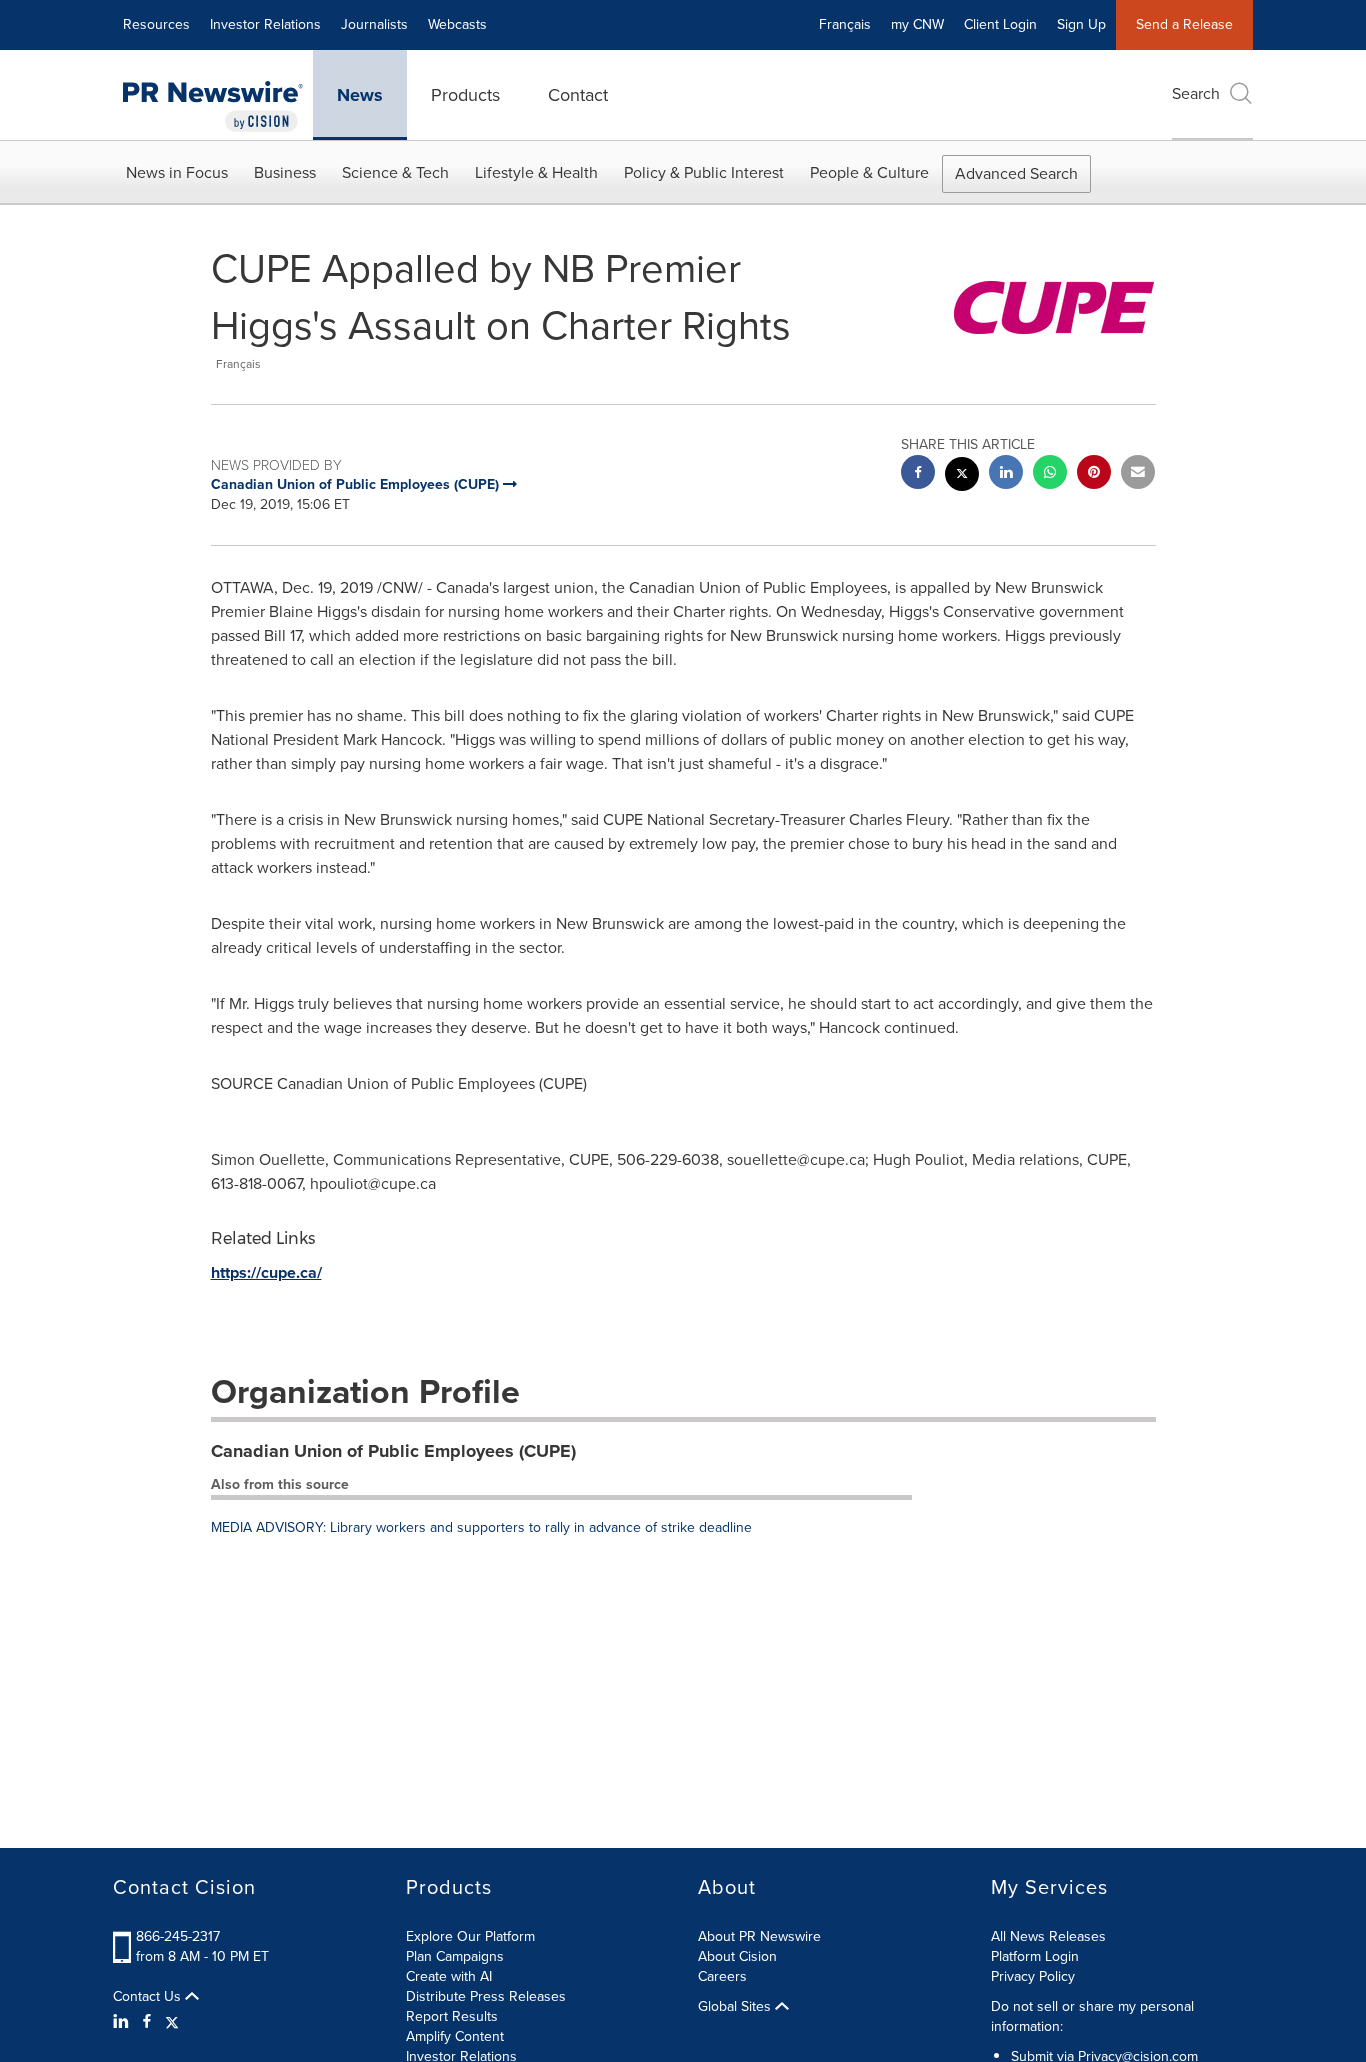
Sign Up (1081, 24)
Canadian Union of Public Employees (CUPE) (393, 1451)
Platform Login (1035, 1956)
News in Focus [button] (177, 172)
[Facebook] (147, 2022)
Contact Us (149, 1997)
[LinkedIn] (123, 2022)
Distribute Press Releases (486, 1996)
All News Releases (1048, 1936)
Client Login (1000, 24)
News (360, 95)
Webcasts (457, 24)
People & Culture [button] (869, 172)
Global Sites (736, 2007)
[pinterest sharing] (1094, 474)
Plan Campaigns (455, 1956)
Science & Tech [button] (395, 172)
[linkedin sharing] (1006, 474)
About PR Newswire (759, 1936)
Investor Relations (265, 24)
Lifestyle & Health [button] (536, 172)
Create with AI (449, 1976)
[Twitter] (172, 2022)
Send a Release (1184, 24)
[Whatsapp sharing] (1050, 474)
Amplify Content (455, 2036)
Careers (722, 1976)
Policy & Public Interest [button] (704, 172)
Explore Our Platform (470, 1936)
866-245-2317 (178, 1936)
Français (845, 24)
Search (1196, 93)
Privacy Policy (1033, 1976)
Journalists (374, 24)
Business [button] (285, 172)
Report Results (452, 2016)
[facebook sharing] (918, 474)
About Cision (737, 1956)
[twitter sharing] (962, 476)
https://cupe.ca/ (266, 1272)
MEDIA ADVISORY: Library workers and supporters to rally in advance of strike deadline (481, 1527)
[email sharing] (1138, 474)
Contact (578, 95)
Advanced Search (1016, 173)
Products (465, 95)
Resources (156, 24)
